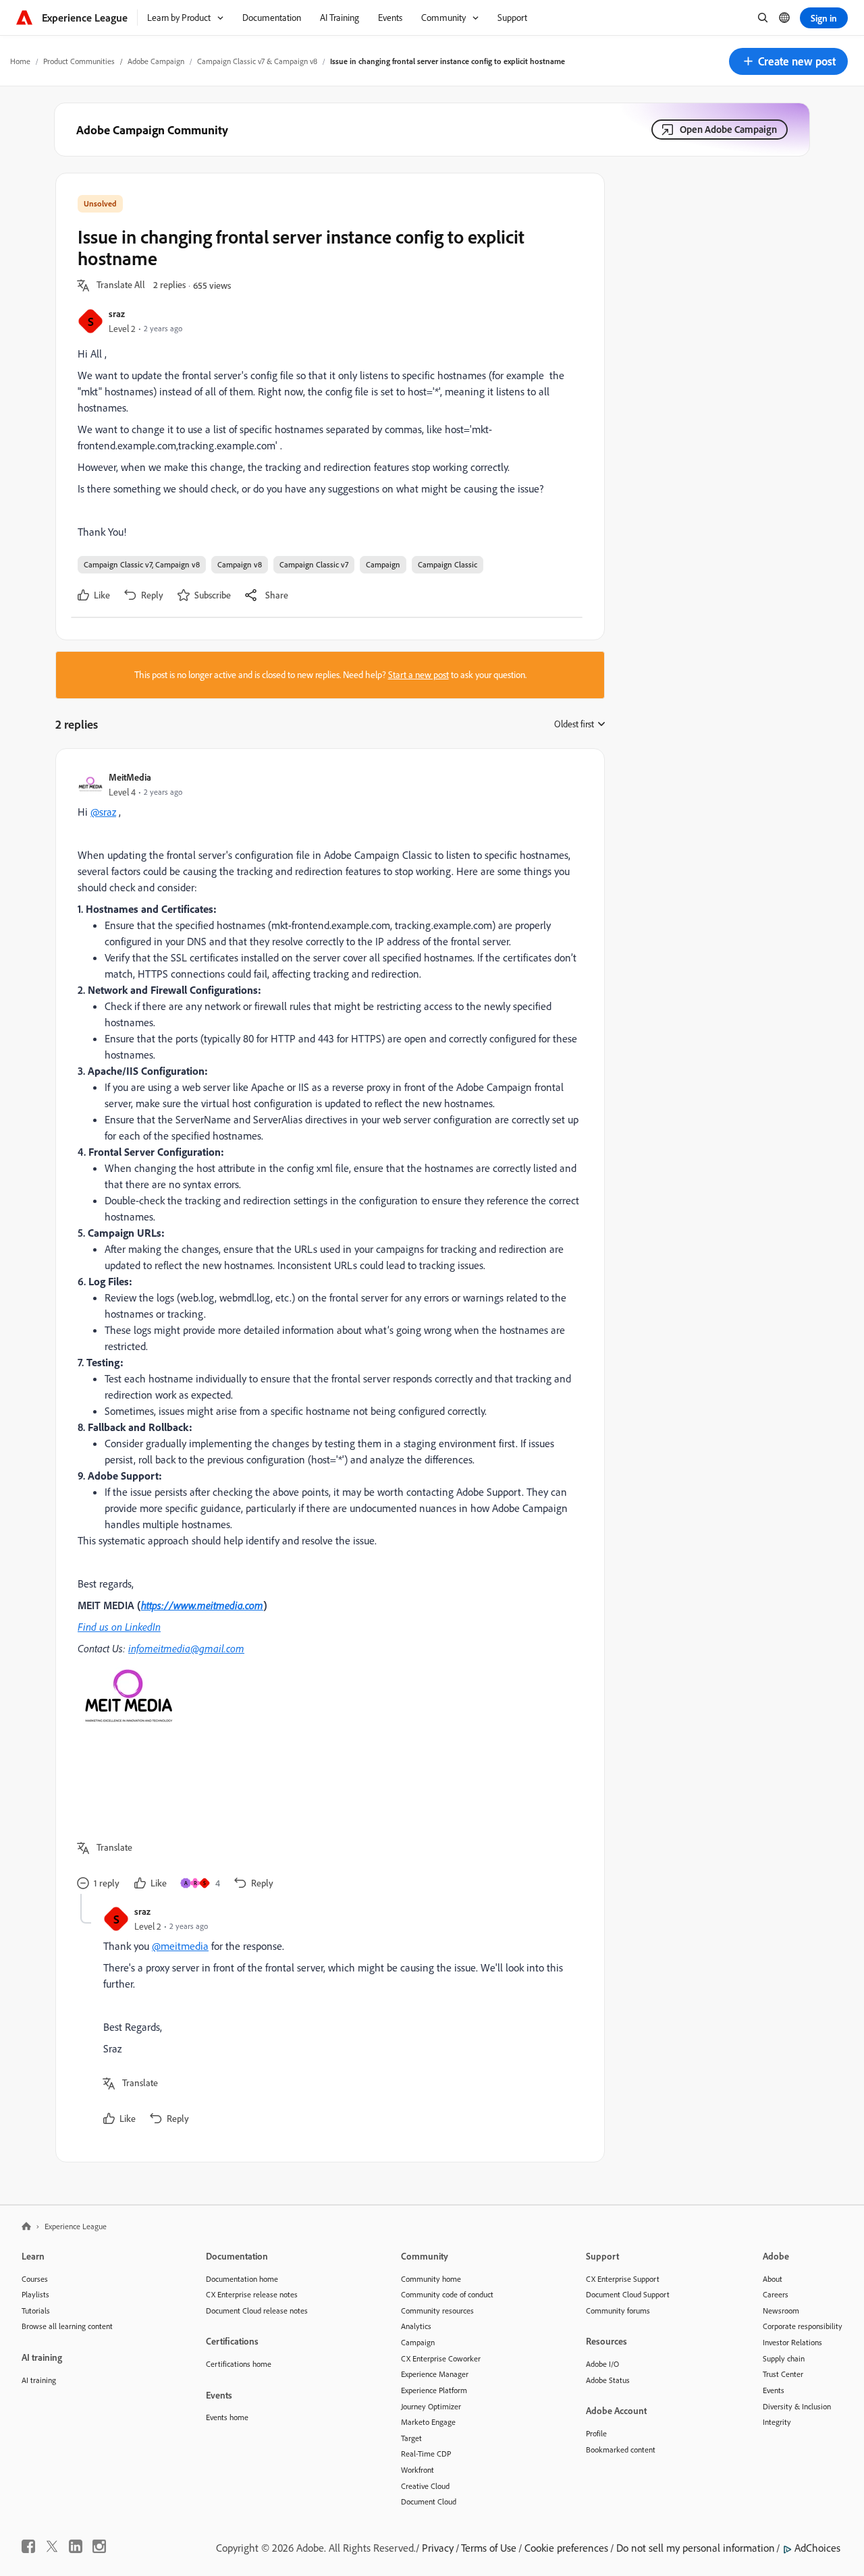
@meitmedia (180, 1946)
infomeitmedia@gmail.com (186, 1648)
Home (20, 61)
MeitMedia (130, 777)
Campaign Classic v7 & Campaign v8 (257, 61)
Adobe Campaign (156, 61)
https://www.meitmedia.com (202, 1605)
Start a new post (418, 675)
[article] (327, 1332)
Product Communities (79, 61)
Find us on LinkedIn (119, 1627)
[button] (788, 61)
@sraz (103, 812)
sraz (117, 313)
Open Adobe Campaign (728, 129)
